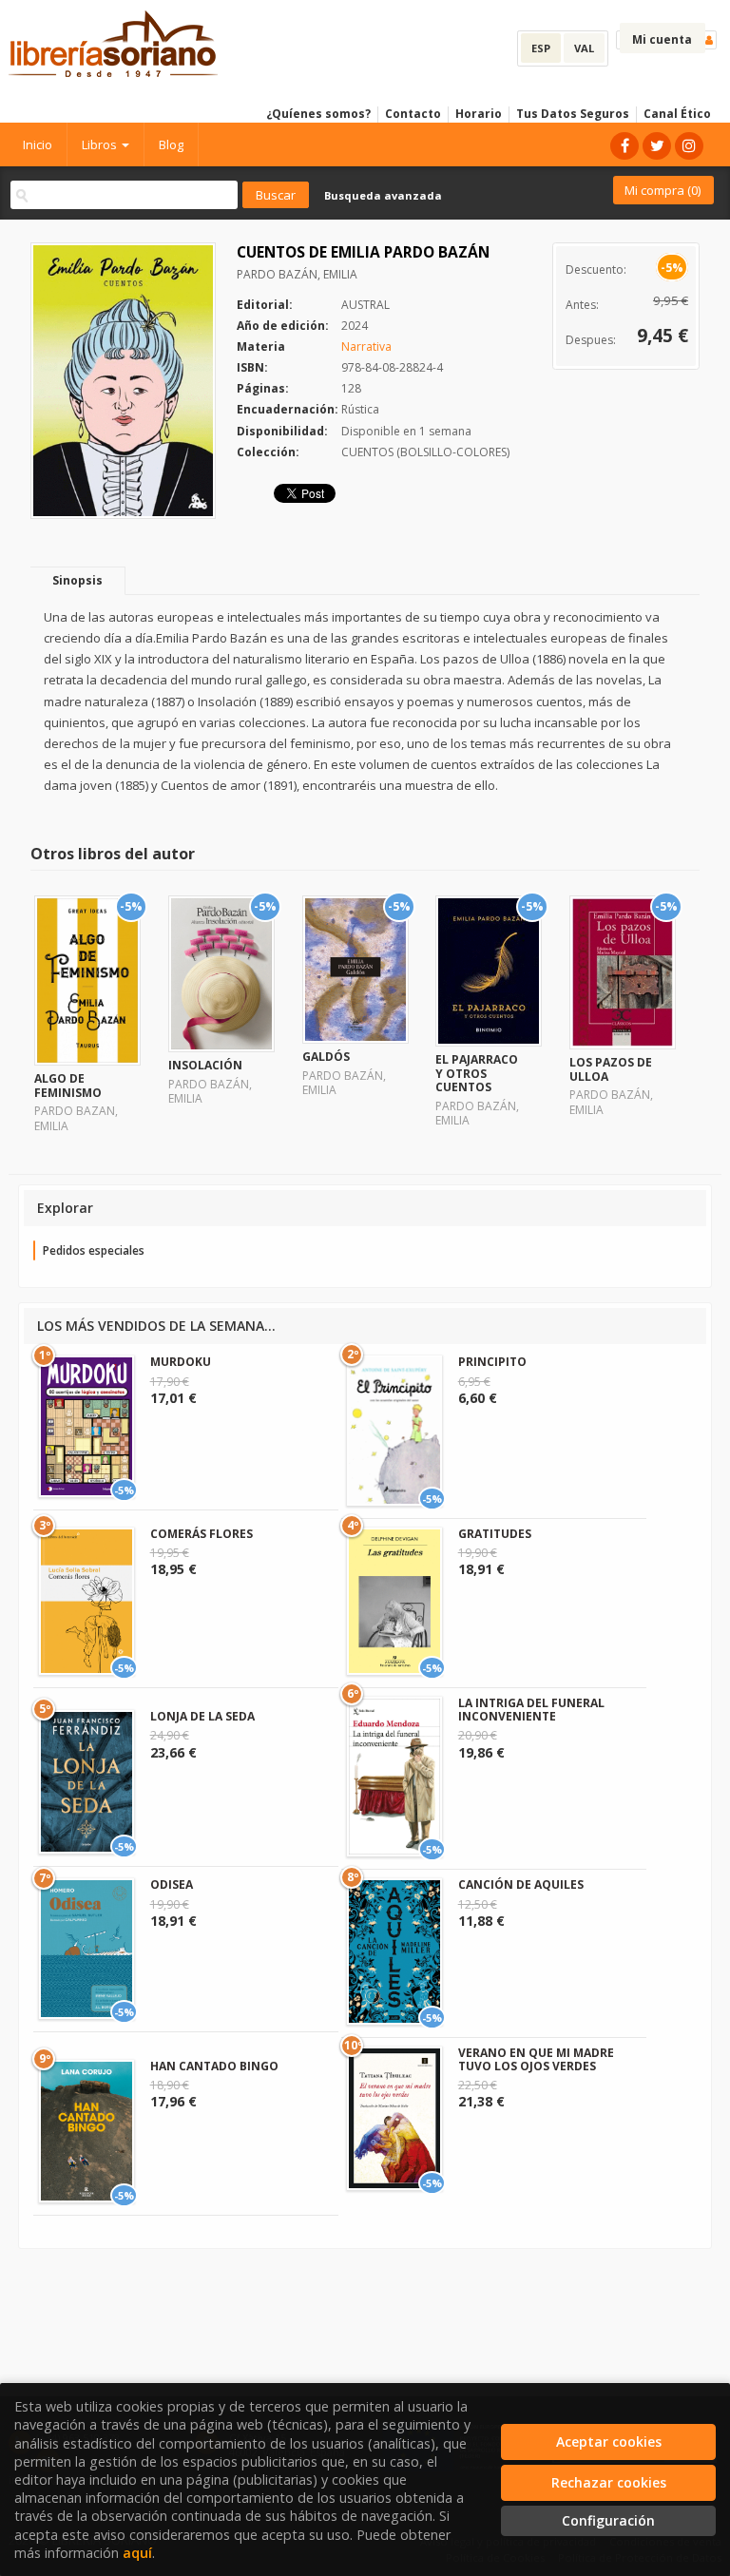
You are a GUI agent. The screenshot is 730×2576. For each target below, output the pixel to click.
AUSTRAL (365, 305)
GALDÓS (326, 1057)
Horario (479, 114)
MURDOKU (181, 1362)
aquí (137, 2553)
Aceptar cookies (609, 2441)
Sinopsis (77, 580)
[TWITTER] (657, 146)
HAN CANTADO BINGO (214, 2066)
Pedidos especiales (94, 1250)
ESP (541, 48)
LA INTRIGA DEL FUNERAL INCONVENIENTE (531, 1710)
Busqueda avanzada (383, 195)
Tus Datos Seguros (573, 114)
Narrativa (366, 346)
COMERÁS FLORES (202, 1534)
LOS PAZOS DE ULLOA (611, 1069)
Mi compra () (663, 190)
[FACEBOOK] (624, 146)
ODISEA (172, 1884)
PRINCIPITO (492, 1362)
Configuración (608, 2520)
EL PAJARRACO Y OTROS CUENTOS (477, 1073)
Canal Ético (677, 114)
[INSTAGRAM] (689, 146)
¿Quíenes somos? (318, 114)
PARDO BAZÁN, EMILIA (297, 274)
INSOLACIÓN (205, 1065)
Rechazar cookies (609, 2482)
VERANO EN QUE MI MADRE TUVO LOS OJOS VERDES (536, 2059)
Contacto (413, 114)
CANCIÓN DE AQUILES (521, 1884)
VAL (584, 48)
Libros (101, 144)
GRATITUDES (495, 1534)
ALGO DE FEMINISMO (68, 1085)
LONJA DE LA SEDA (202, 1716)
